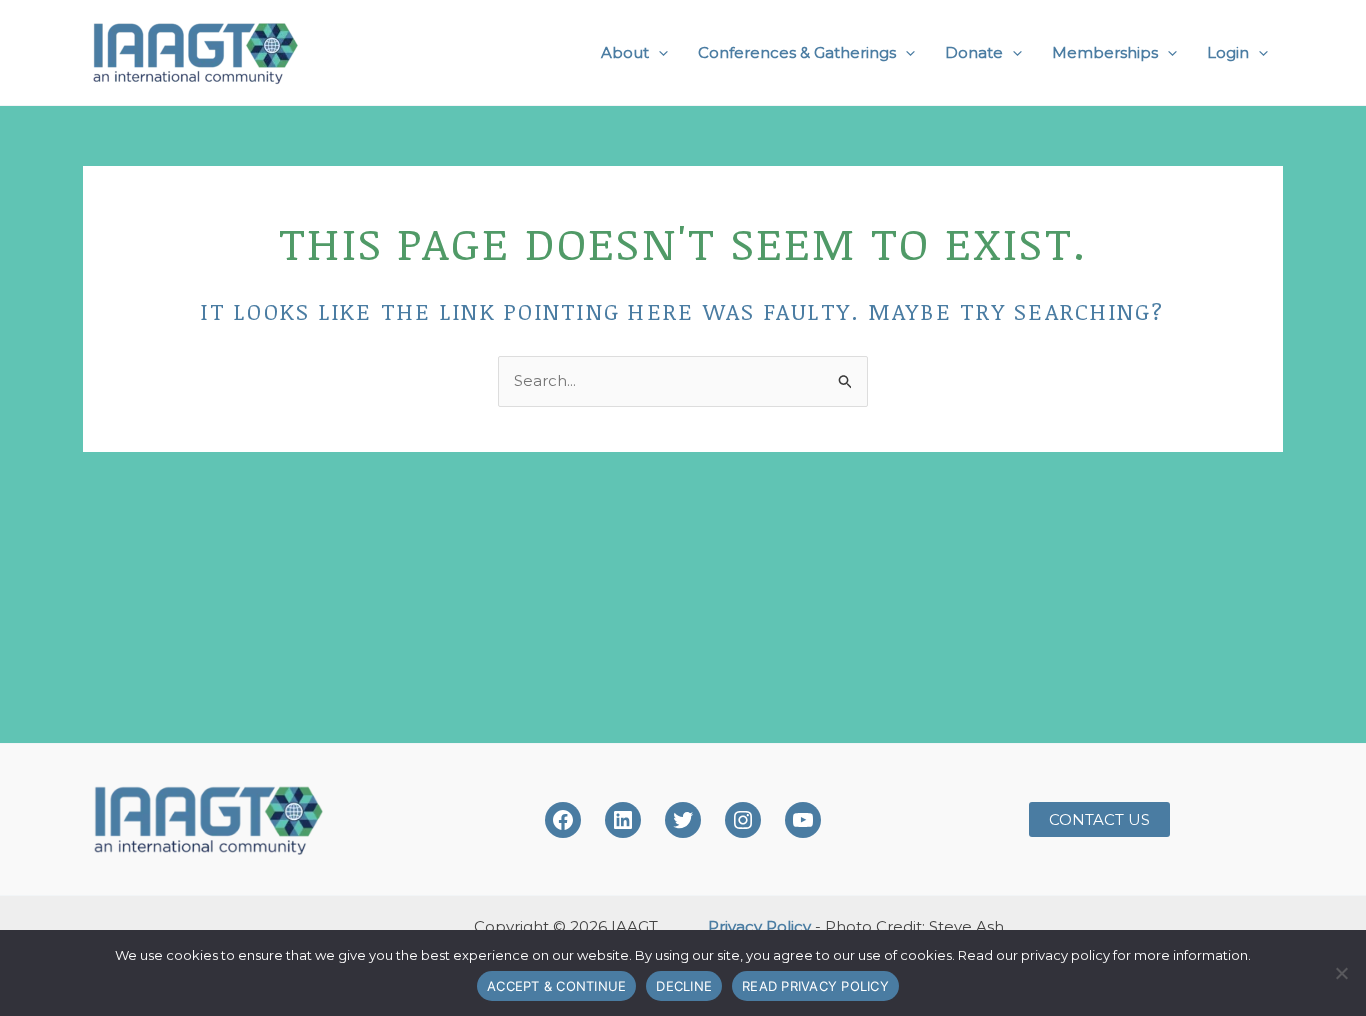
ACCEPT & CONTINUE (556, 986)
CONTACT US (1099, 819)
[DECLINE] (1341, 973)
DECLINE (684, 986)
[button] (658, 53)
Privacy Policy (759, 926)
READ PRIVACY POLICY (815, 986)
